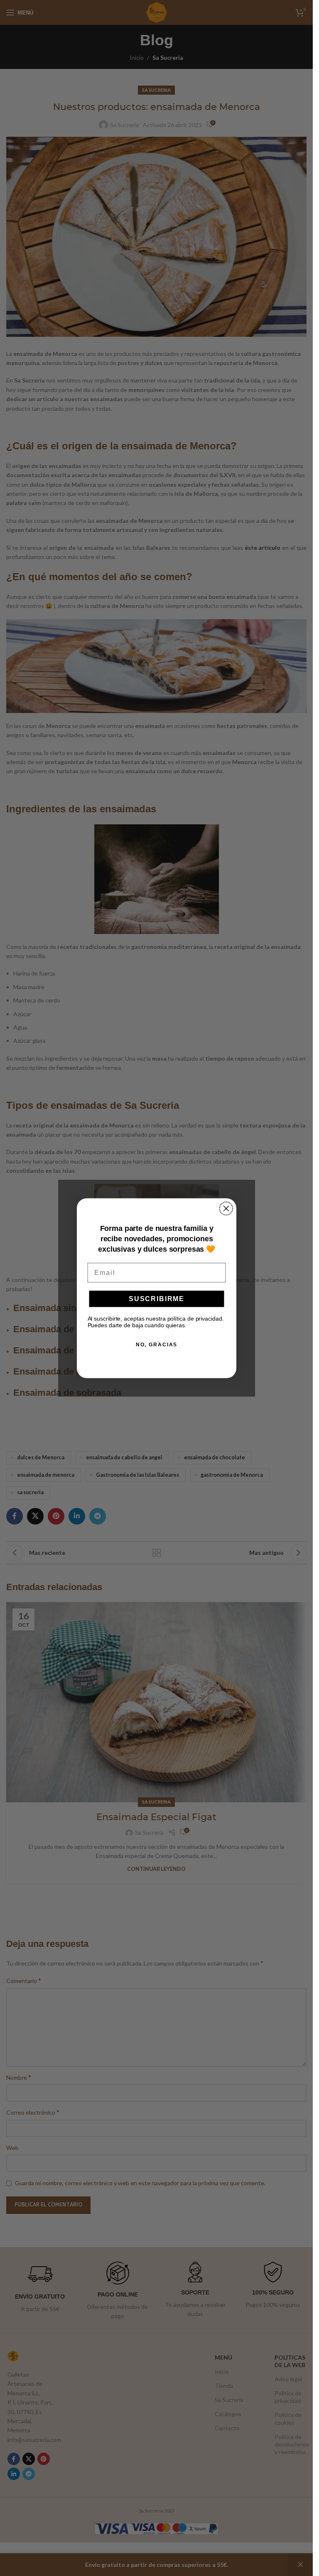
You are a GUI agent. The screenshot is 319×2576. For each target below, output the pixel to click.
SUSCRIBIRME (157, 1298)
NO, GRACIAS (156, 1344)
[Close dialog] (226, 1208)
